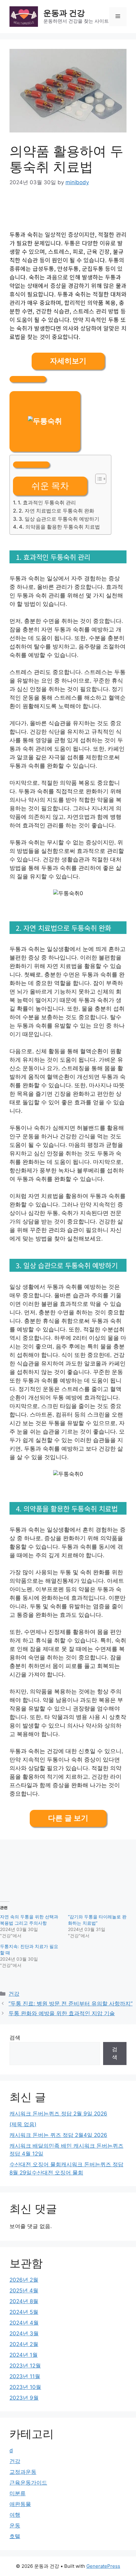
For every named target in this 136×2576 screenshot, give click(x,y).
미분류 (18, 2493)
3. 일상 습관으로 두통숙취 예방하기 (59, 519)
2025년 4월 (24, 2291)
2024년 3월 (24, 2333)
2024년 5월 (24, 2312)
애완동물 (20, 2504)
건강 (14, 1994)
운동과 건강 (64, 13)
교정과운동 (23, 2472)
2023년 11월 (25, 2376)
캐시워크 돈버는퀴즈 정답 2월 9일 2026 (58, 2114)
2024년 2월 (24, 2344)
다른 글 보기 (68, 1818)
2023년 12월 (25, 2366)
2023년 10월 (25, 2387)
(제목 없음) (23, 2124)
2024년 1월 (24, 2355)
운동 (15, 2526)
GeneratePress (103, 2566)
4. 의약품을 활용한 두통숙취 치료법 (59, 527)
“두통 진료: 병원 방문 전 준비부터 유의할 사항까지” (71, 2004)
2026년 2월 (24, 2280)
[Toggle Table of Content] (98, 479)
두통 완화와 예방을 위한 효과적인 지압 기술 (62, 2013)
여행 (15, 2515)
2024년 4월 (24, 2323)
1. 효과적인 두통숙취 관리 (47, 502)
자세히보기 (68, 361)
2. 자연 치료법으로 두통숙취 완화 (56, 511)
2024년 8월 (24, 2301)
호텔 (15, 2536)
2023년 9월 (24, 2398)
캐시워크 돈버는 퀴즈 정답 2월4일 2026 (58, 2135)
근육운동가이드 (28, 2483)
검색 (15, 2038)
